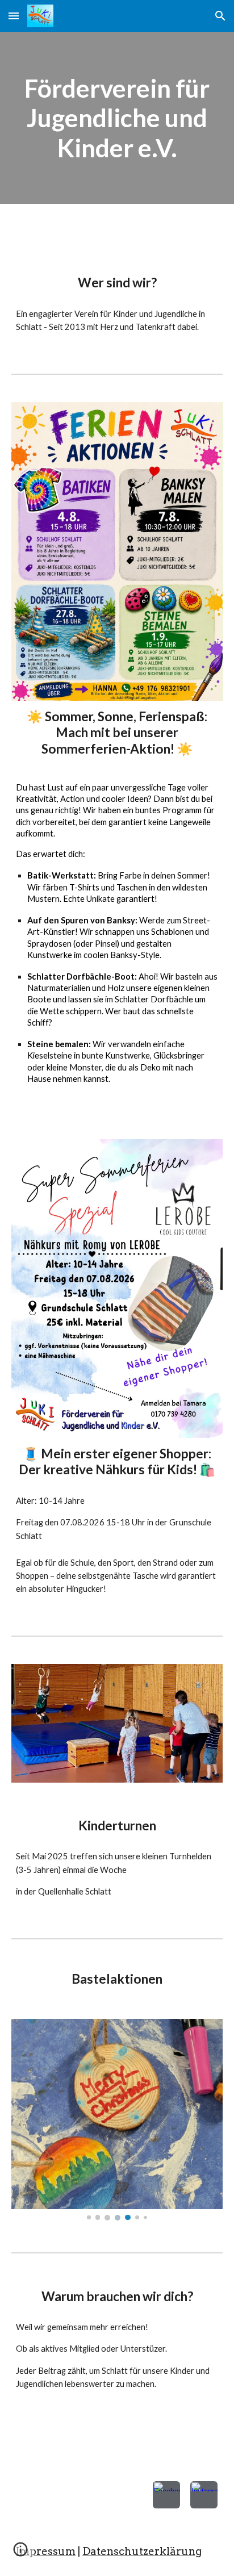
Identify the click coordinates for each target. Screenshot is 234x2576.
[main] (117, 118)
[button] (14, 16)
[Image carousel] (117, 2120)
